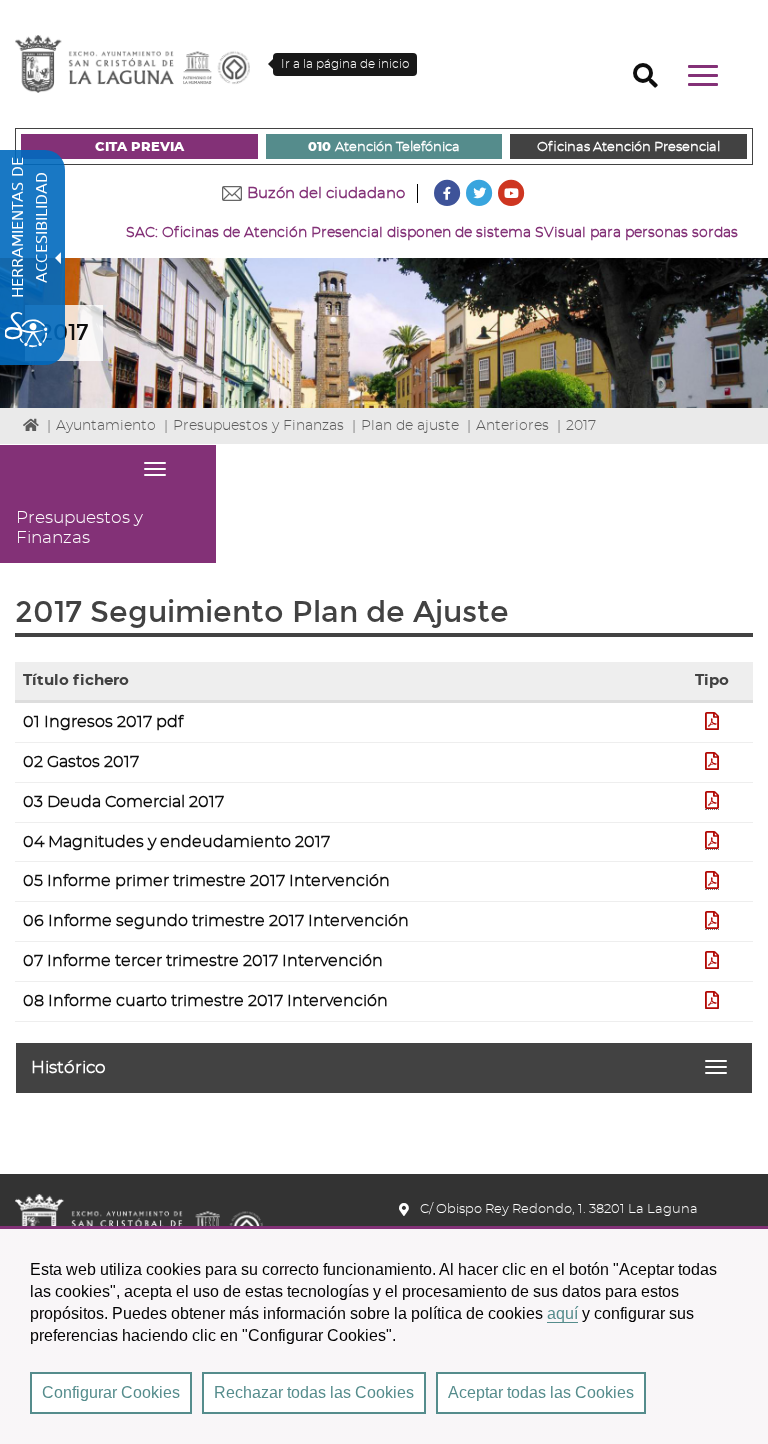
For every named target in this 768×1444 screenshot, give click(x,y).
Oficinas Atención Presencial (628, 147)
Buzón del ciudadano (326, 193)
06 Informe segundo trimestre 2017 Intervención (216, 921)
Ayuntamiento (106, 426)
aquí (562, 1313)
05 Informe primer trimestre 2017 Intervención (206, 881)
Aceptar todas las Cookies (541, 1392)
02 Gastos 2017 (81, 762)
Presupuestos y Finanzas (258, 426)
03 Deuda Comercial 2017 (123, 802)
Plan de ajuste (410, 426)
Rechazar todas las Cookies (314, 1392)
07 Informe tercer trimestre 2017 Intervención (203, 961)
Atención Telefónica (384, 147)
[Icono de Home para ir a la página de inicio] (139, 1217)
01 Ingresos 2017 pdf (103, 722)
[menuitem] (139, 146)
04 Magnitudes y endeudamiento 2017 (176, 842)
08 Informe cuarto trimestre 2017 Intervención (205, 1001)
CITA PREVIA (139, 147)
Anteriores (512, 426)
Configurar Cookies (111, 1392)
